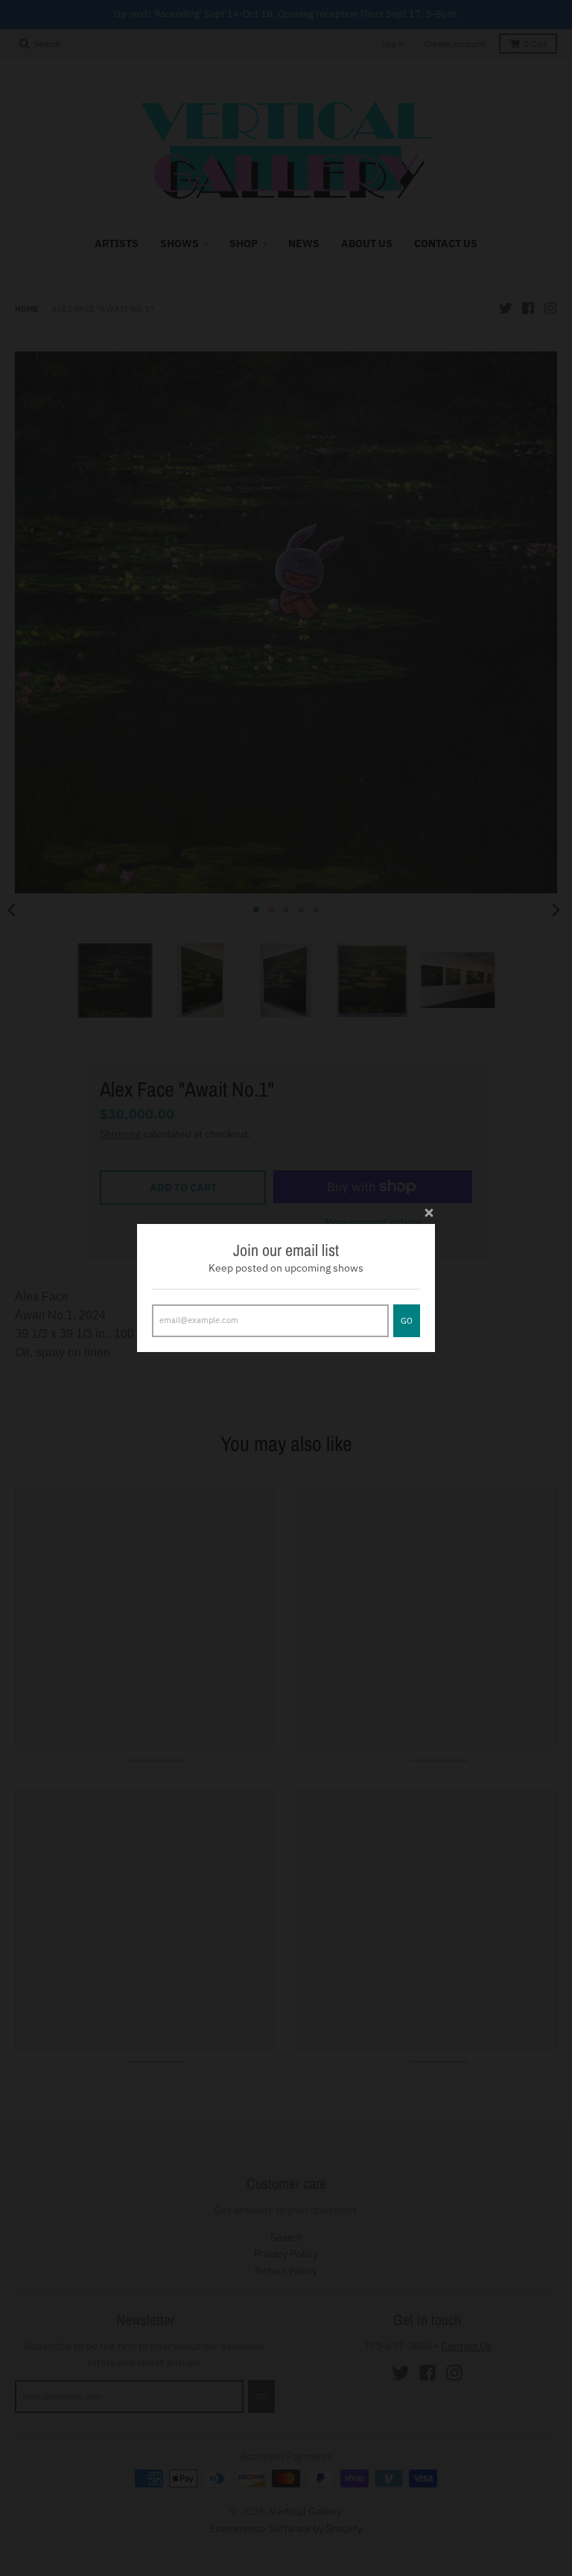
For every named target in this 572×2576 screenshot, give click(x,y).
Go (407, 1321)
